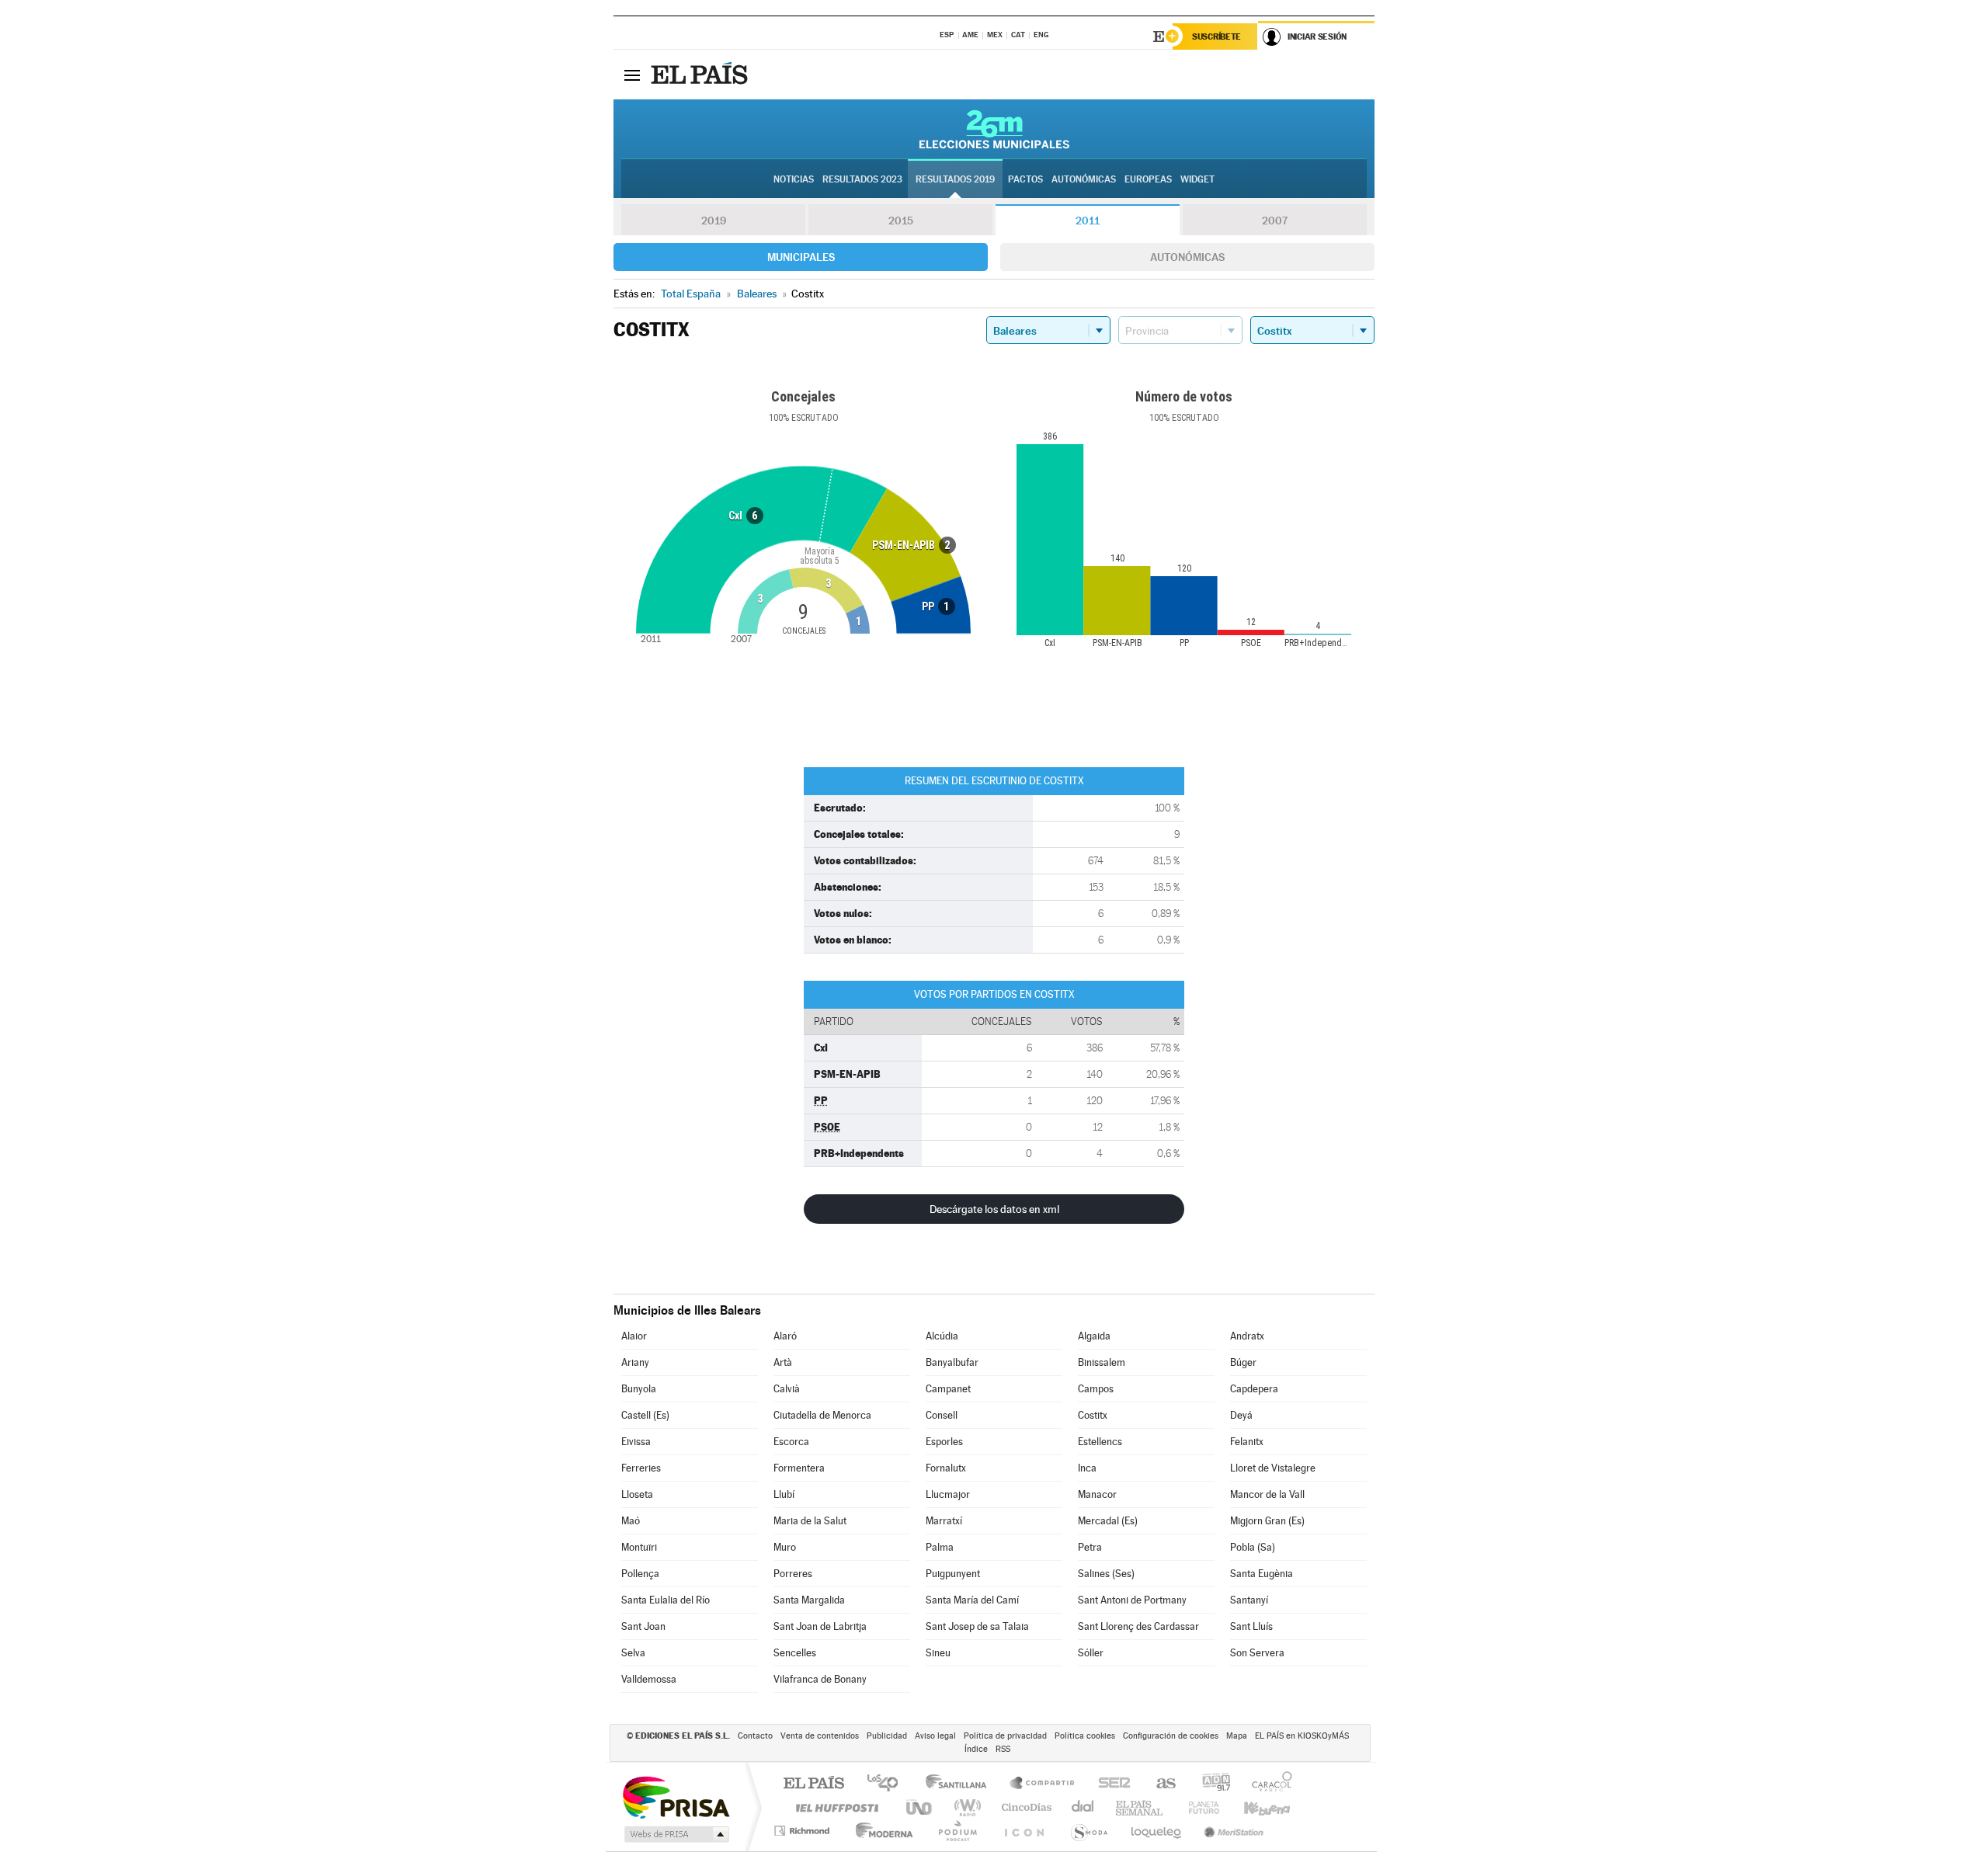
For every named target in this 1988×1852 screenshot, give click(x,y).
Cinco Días (1024, 1807)
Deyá (1241, 1415)
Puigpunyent (953, 1574)
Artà (783, 1362)
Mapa (1237, 1736)
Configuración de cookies (1171, 1736)
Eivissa (636, 1442)
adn (1210, 1784)
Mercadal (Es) (1108, 1521)
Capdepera (1254, 1389)
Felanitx (1247, 1442)
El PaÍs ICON (1024, 1831)
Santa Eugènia (1262, 1574)
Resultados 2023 (862, 179)
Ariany (635, 1362)
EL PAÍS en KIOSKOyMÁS (1302, 1736)
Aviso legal (935, 1736)
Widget (1197, 179)
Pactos (1025, 179)
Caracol (1267, 1784)
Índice (976, 1749)
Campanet (948, 1389)
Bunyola (639, 1389)
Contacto (755, 1736)
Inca (1087, 1468)
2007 (1275, 221)
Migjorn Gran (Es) (1267, 1521)
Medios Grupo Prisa (675, 1834)
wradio (965, 1807)
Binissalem (1102, 1362)
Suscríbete (1216, 36)
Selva (633, 1653)
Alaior (634, 1336)
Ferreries (641, 1468)
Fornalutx (946, 1468)
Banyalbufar (952, 1362)
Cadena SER (1110, 1784)
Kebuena (1253, 1807)
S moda (1088, 1831)
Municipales (801, 257)
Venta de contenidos (820, 1736)
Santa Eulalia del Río (666, 1600)
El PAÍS (813, 1784)
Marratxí (944, 1521)
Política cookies (1085, 1736)
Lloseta (637, 1494)
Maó (631, 1521)
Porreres (793, 1574)
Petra (1090, 1547)
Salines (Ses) (1106, 1574)
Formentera (799, 1468)
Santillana (961, 1784)
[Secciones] (632, 75)
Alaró (785, 1336)
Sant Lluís (1251, 1626)
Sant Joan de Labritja (820, 1626)
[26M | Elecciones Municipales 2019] (994, 129)
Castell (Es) (645, 1415)
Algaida (1094, 1336)
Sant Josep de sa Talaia (977, 1626)
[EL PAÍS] (701, 75)
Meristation (1232, 1831)
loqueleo (1157, 1831)
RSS (1003, 1749)
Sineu (938, 1653)
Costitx (1093, 1415)
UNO (920, 1807)
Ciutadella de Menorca (822, 1415)
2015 (901, 221)
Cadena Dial (1083, 1807)
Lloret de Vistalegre (1273, 1468)
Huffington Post (834, 1807)
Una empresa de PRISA (676, 1796)
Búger (1243, 1362)
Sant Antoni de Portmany (1132, 1600)
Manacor (1097, 1494)
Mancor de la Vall (1267, 1494)
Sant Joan (643, 1626)
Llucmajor (948, 1494)
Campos (1096, 1389)
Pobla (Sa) (1253, 1547)
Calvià (787, 1389)
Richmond (804, 1831)
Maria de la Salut (810, 1521)
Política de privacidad (1005, 1736)
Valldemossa (649, 1679)
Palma (940, 1547)
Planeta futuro (1197, 1807)
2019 (714, 221)
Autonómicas (1187, 257)
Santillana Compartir (1043, 1784)
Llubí (784, 1494)
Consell (942, 1415)
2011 (1088, 221)
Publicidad (887, 1736)
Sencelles (795, 1653)
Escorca (791, 1442)
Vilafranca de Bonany (820, 1679)
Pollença (640, 1574)
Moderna (880, 1831)
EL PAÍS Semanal (1140, 1807)
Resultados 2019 (955, 179)
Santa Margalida (809, 1600)
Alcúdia (942, 1336)
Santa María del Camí (972, 1600)
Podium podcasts (957, 1831)
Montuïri (639, 1547)
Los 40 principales (888, 1784)
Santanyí (1249, 1600)
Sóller (1091, 1653)
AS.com (1159, 1784)
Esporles (944, 1442)
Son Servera (1257, 1653)
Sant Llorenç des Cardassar (1138, 1626)
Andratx (1247, 1336)
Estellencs (1100, 1442)
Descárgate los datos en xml (994, 1209)
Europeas (1148, 179)
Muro (785, 1547)
